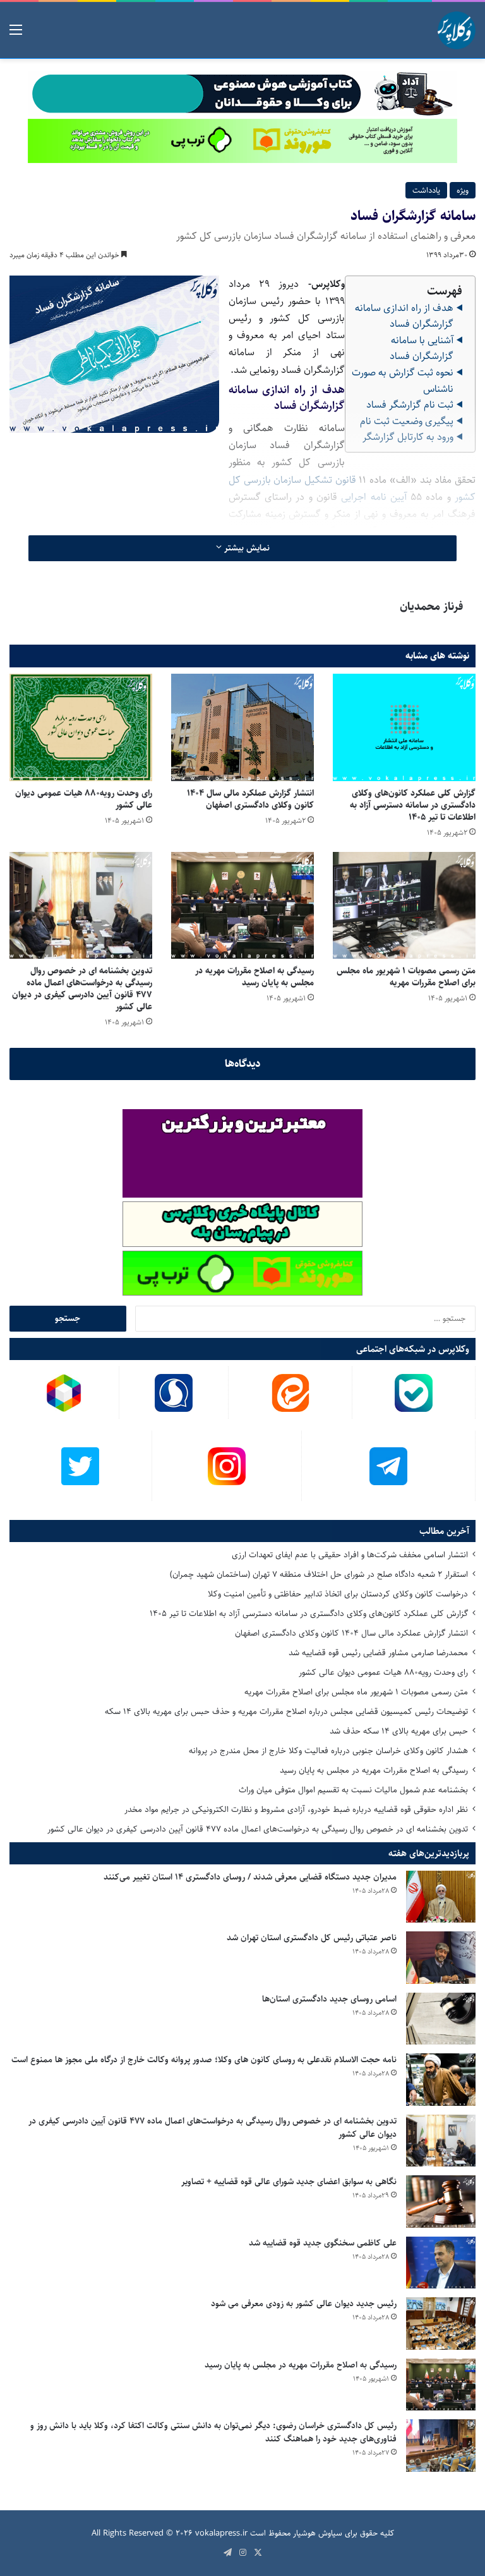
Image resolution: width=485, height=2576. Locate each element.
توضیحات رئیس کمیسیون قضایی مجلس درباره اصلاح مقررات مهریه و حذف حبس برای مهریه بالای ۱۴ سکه (286, 1711)
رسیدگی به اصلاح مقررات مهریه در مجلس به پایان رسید (254, 977)
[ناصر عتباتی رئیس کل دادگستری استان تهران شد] (441, 1958)
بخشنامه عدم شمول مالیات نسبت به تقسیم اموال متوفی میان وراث (353, 1790)
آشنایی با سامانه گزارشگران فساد (422, 349)
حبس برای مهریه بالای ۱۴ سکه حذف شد (399, 1731)
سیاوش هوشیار (318, 2533)
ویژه (463, 190)
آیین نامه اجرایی (374, 497)
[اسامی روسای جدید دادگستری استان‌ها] (441, 2019)
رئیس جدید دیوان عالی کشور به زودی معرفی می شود (304, 2304)
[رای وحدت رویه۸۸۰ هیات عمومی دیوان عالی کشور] (81, 727)
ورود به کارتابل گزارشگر (408, 437)
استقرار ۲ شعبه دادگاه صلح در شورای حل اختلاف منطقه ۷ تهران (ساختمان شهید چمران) (319, 1574)
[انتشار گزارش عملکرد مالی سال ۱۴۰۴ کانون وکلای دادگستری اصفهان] (242, 727)
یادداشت (426, 190)
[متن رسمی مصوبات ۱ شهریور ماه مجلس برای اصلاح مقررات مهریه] (404, 905)
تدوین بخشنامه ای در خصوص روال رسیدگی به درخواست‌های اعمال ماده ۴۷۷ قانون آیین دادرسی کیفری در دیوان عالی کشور (82, 989)
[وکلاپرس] (457, 30)
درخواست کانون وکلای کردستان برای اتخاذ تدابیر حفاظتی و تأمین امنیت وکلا (338, 1594)
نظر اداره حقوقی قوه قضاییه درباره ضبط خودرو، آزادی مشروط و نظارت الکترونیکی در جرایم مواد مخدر (296, 1809)
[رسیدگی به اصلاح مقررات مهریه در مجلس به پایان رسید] (242, 905)
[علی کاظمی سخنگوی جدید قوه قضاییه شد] (441, 2263)
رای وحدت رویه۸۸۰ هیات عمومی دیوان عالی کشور (84, 799)
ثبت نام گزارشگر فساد (410, 405)
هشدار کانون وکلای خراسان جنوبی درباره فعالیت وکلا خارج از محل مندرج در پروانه (328, 1751)
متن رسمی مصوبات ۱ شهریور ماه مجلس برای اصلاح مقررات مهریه (406, 977)
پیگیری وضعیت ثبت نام (407, 421)
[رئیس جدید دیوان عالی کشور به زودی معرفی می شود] (441, 2324)
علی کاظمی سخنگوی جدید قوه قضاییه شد (323, 2243)
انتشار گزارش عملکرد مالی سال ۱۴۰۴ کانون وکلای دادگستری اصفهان (250, 799)
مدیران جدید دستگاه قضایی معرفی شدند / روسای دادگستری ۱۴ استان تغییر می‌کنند (250, 1877)
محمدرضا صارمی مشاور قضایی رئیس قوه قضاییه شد (378, 1653)
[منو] (16, 35)
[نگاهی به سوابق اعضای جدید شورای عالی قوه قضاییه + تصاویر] (441, 2202)
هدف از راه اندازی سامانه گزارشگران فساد (404, 316)
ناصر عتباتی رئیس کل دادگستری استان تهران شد (312, 1938)
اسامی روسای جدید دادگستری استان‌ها (329, 1999)
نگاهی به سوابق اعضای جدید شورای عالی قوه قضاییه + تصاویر (289, 2182)
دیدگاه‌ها (243, 1064)
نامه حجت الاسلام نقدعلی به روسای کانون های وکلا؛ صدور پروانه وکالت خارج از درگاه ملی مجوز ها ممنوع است (204, 2060)
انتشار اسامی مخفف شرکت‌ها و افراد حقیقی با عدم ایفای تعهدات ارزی (350, 1555)
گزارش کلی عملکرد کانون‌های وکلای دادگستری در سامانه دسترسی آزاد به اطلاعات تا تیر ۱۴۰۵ (413, 805)
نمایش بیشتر (246, 548)
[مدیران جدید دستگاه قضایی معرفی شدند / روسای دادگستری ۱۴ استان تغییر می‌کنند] (441, 1897)
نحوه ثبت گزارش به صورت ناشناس (403, 381)
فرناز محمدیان (431, 607)
